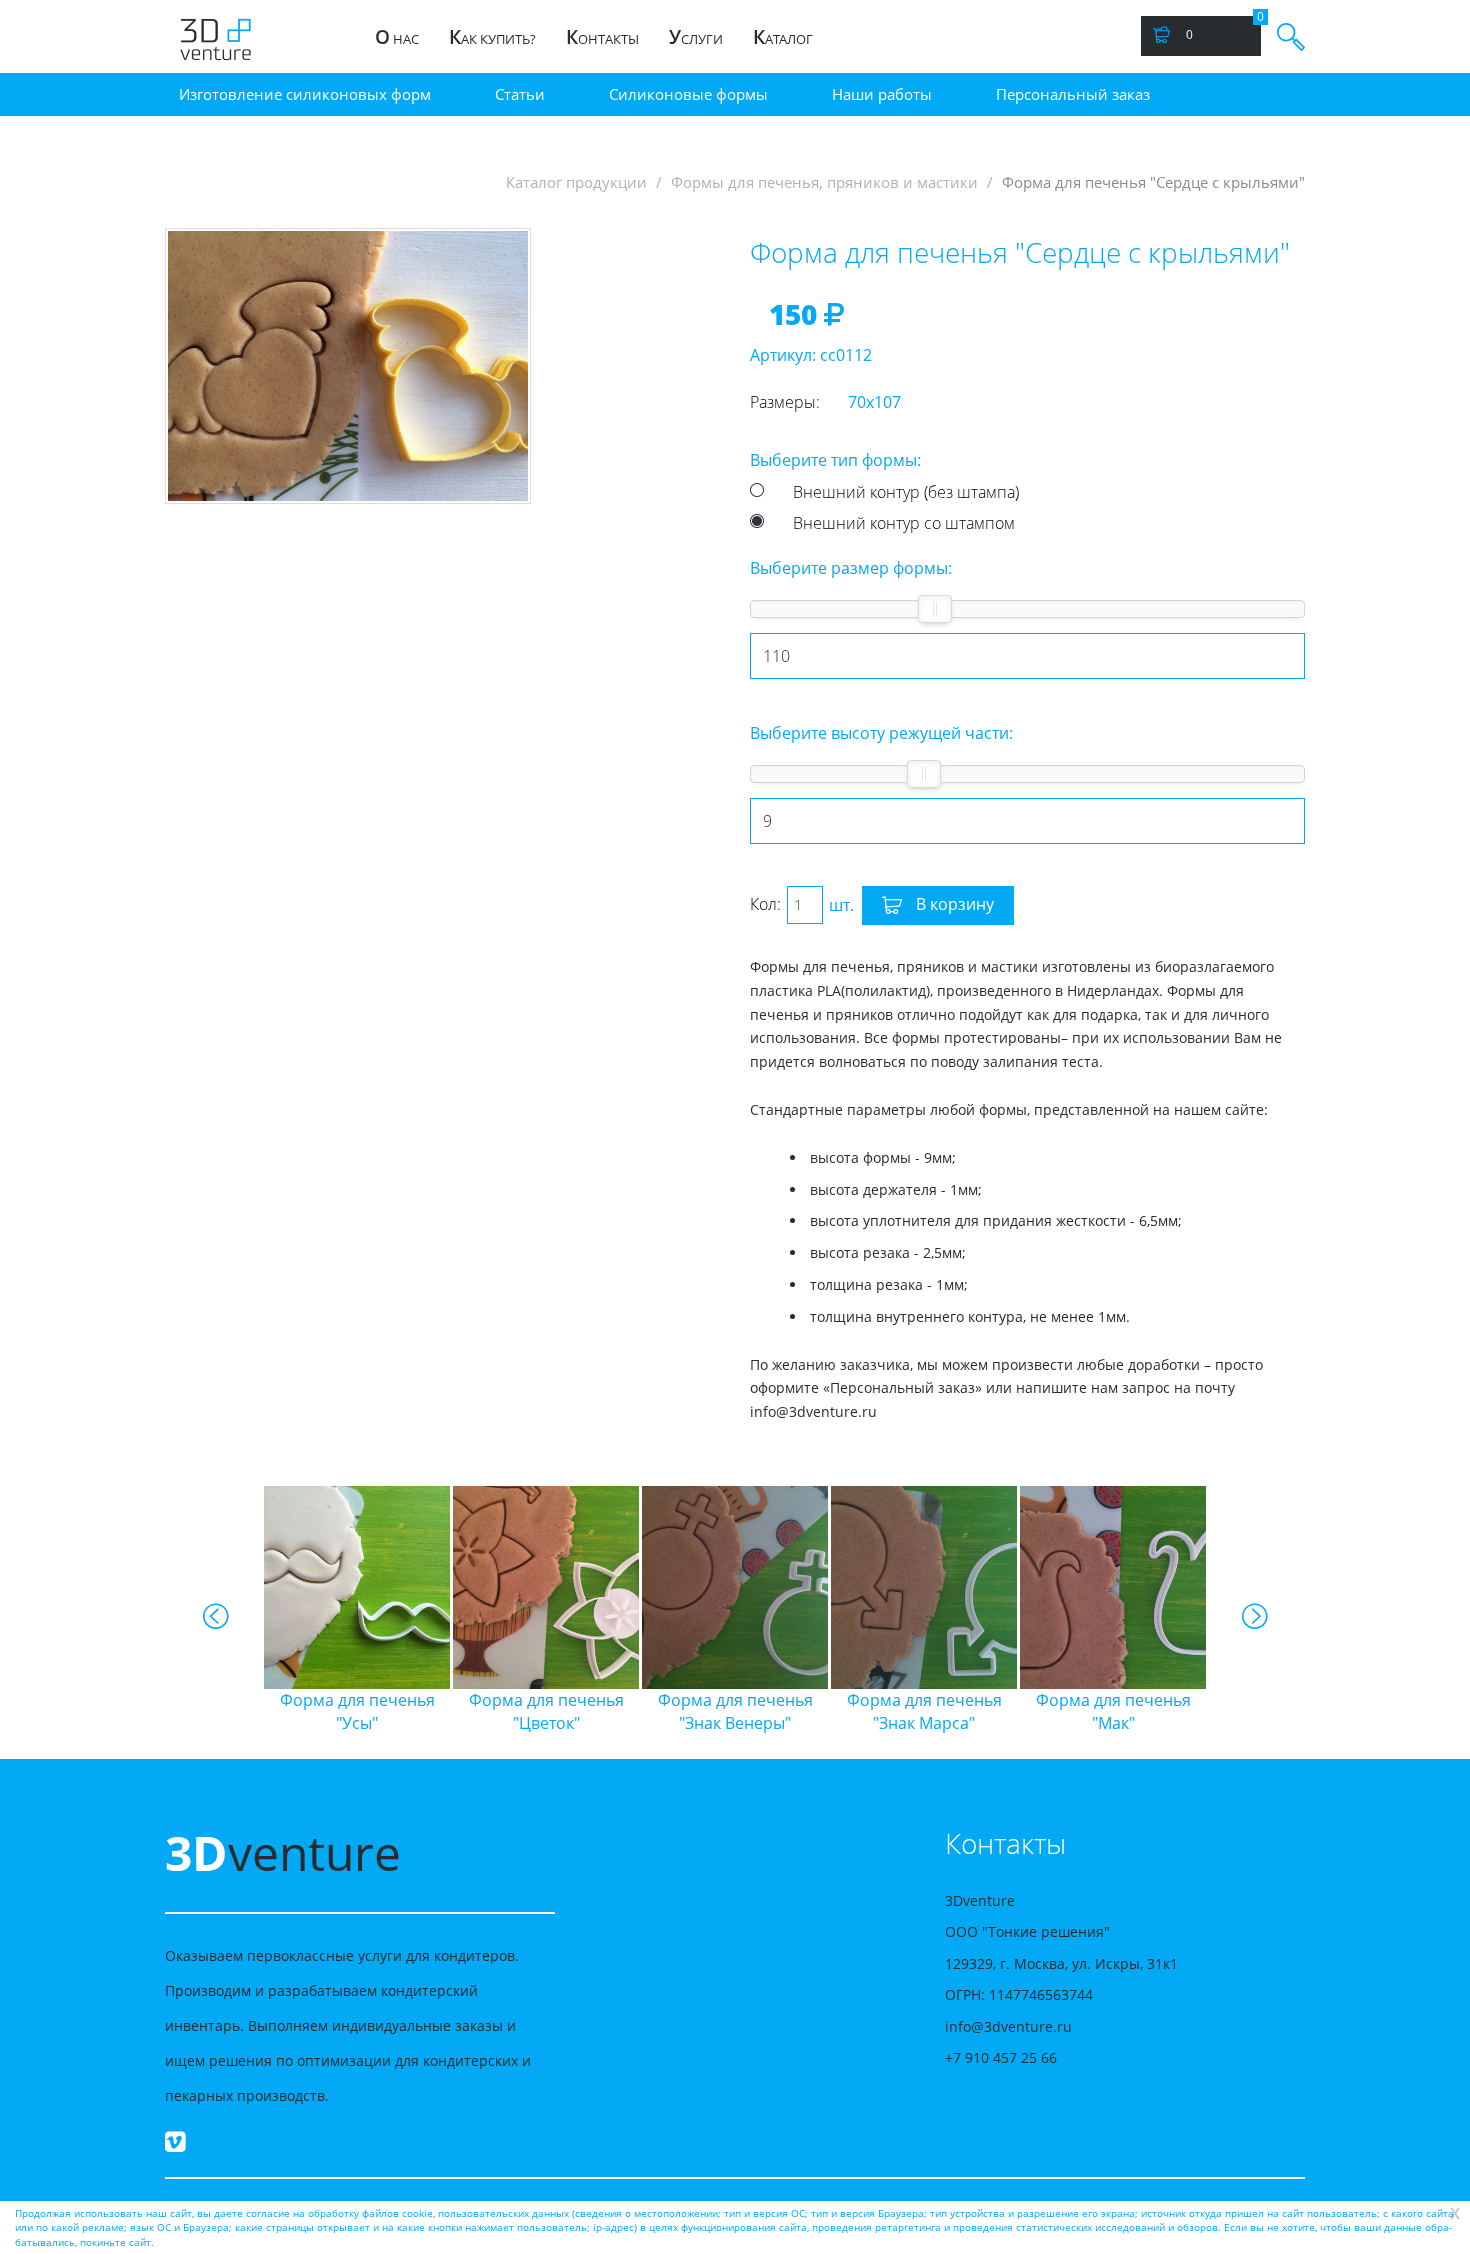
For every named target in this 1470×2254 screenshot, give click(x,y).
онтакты (602, 37)
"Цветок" (468, 1711)
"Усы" (279, 1711)
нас (397, 37)
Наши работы (882, 94)
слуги (696, 37)
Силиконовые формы (688, 94)
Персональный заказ (1073, 94)
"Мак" (1035, 1711)
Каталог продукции (576, 182)
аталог (783, 37)
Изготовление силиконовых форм (305, 94)
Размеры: (785, 402)
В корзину (953, 904)
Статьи (520, 94)
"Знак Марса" (846, 1711)
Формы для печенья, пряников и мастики (824, 182)
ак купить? (492, 37)
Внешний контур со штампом (904, 523)
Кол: (765, 904)
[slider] (935, 609)
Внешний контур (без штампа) (906, 492)
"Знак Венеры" (657, 1711)
